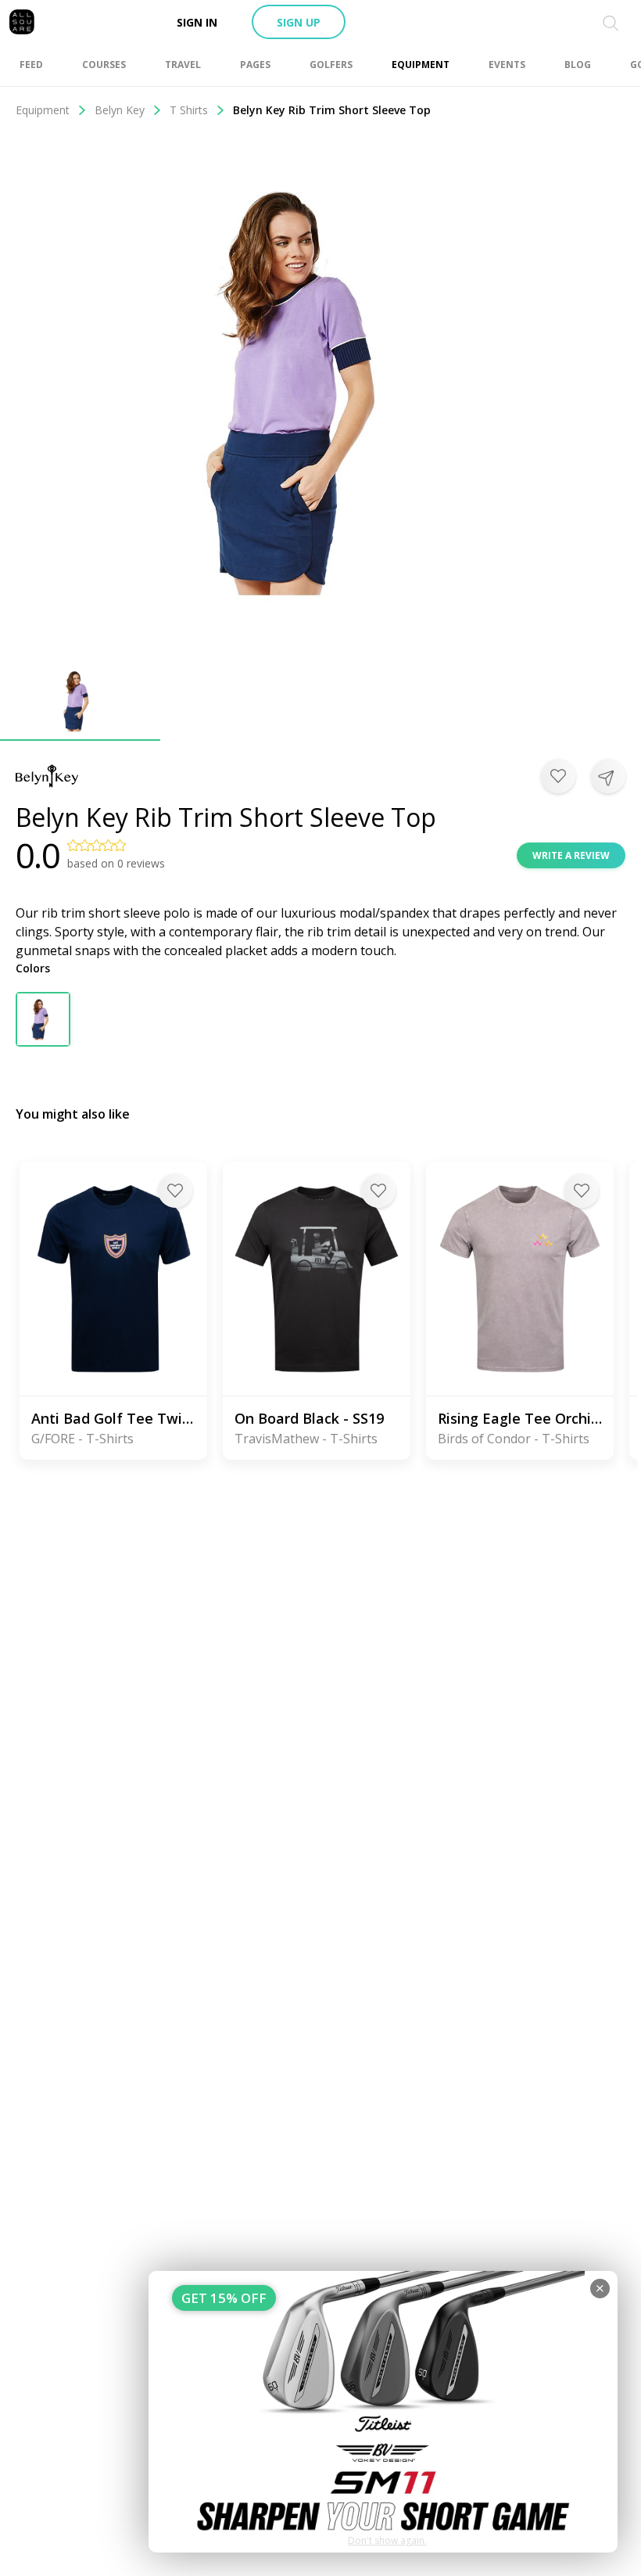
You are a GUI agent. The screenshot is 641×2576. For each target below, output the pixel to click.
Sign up (299, 22)
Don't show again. (387, 2540)
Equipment (43, 110)
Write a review (571, 855)
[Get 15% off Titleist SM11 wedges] (383, 2412)
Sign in (197, 22)
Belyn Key (120, 110)
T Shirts (189, 110)
